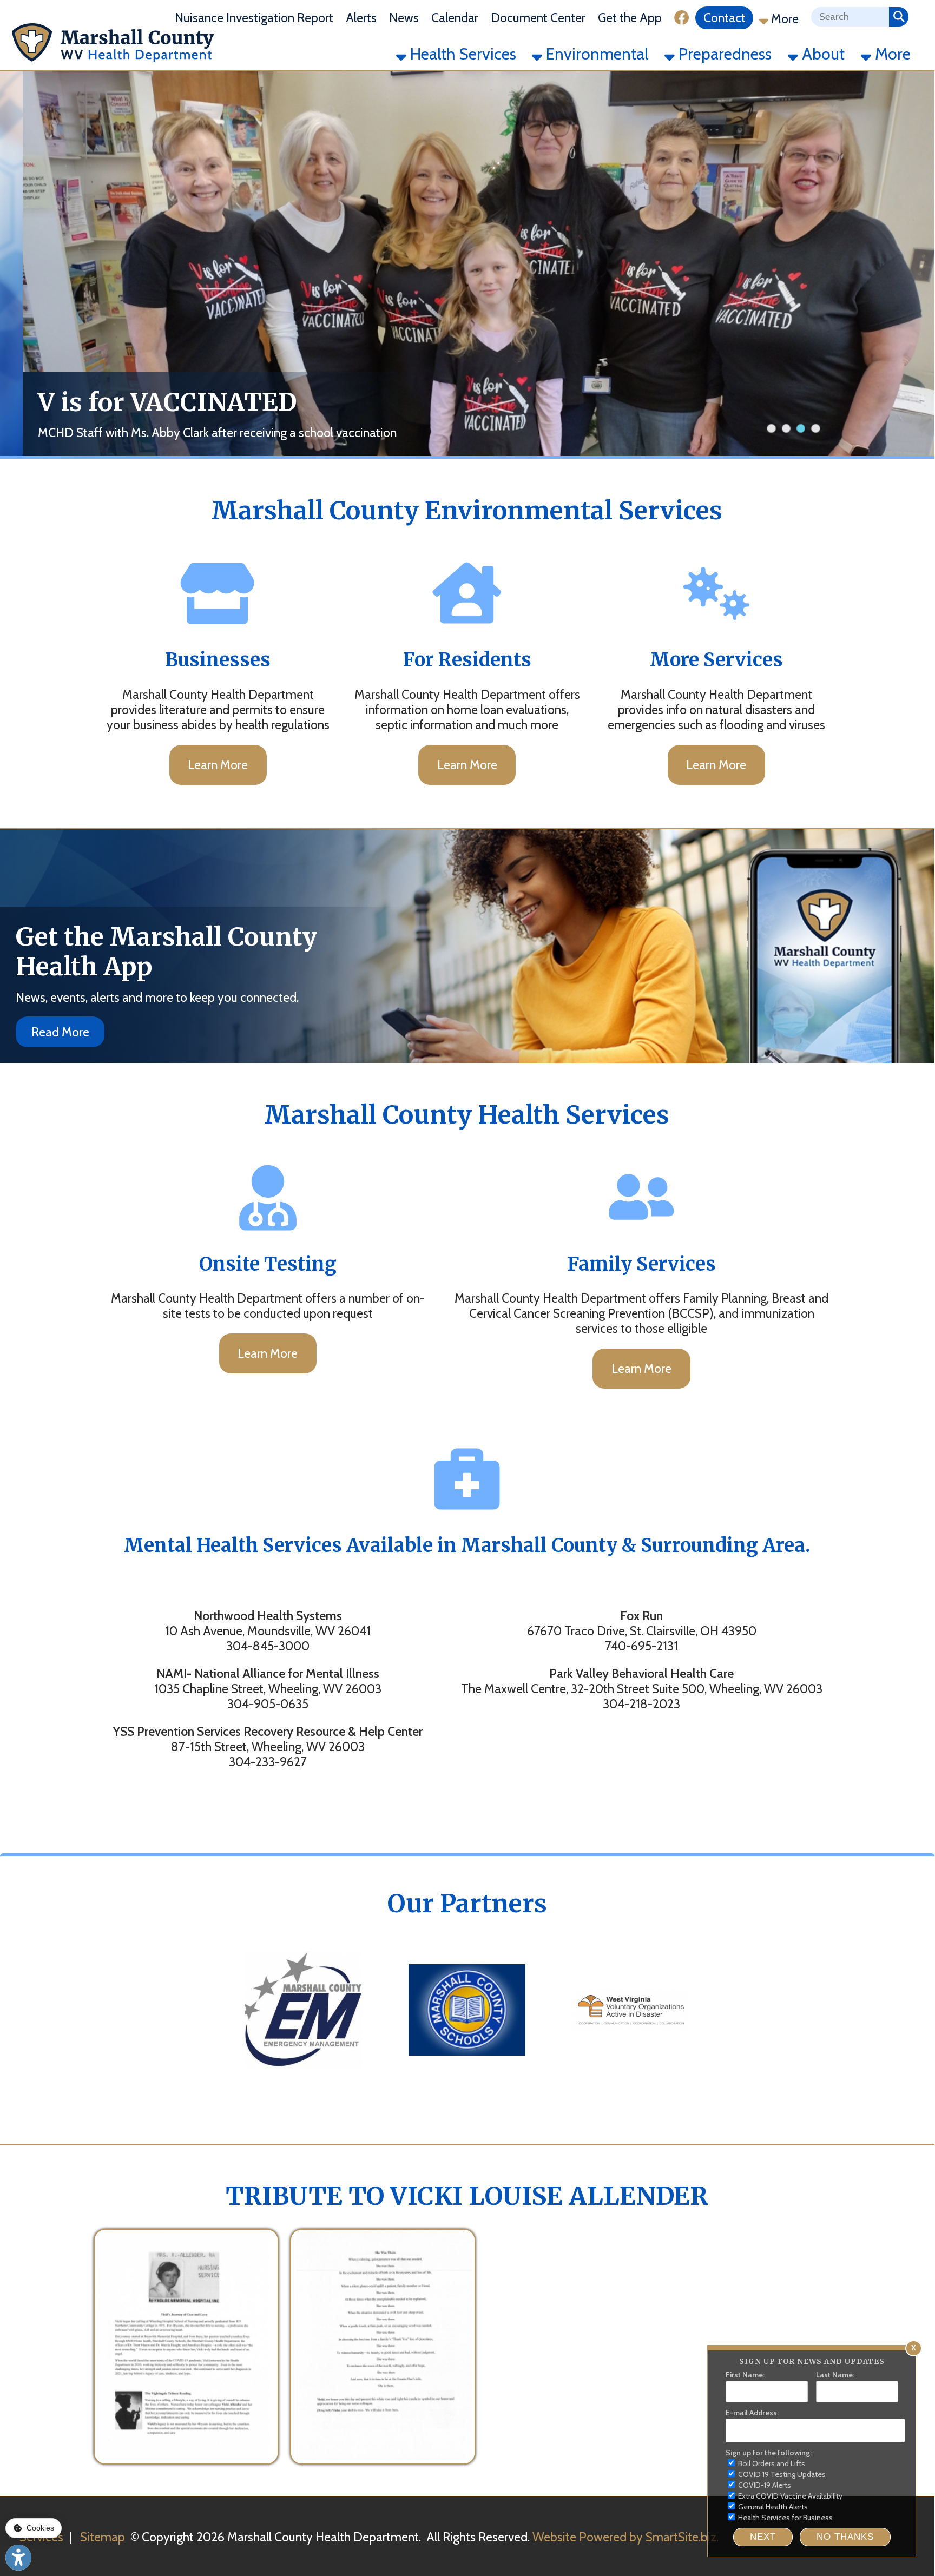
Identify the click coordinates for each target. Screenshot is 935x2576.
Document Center (538, 18)
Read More (60, 1032)
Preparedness (723, 54)
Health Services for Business (785, 2518)
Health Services (461, 54)
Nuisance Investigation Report (254, 18)
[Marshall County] (304, 2079)
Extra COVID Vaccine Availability (789, 2496)
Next (763, 2537)
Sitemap (103, 2537)
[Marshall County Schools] (467, 2079)
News (404, 18)
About (821, 54)
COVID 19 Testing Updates (781, 2474)
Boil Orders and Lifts (771, 2463)
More (783, 19)
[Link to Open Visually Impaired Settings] (18, 2558)
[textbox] (850, 17)
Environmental (595, 54)
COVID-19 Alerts (764, 2485)
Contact (725, 18)
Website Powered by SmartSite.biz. (625, 2537)
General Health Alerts (772, 2507)
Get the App (630, 18)
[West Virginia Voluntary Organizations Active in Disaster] (630, 2079)
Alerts (361, 18)
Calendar (455, 18)
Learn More (218, 765)
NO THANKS (845, 2537)
